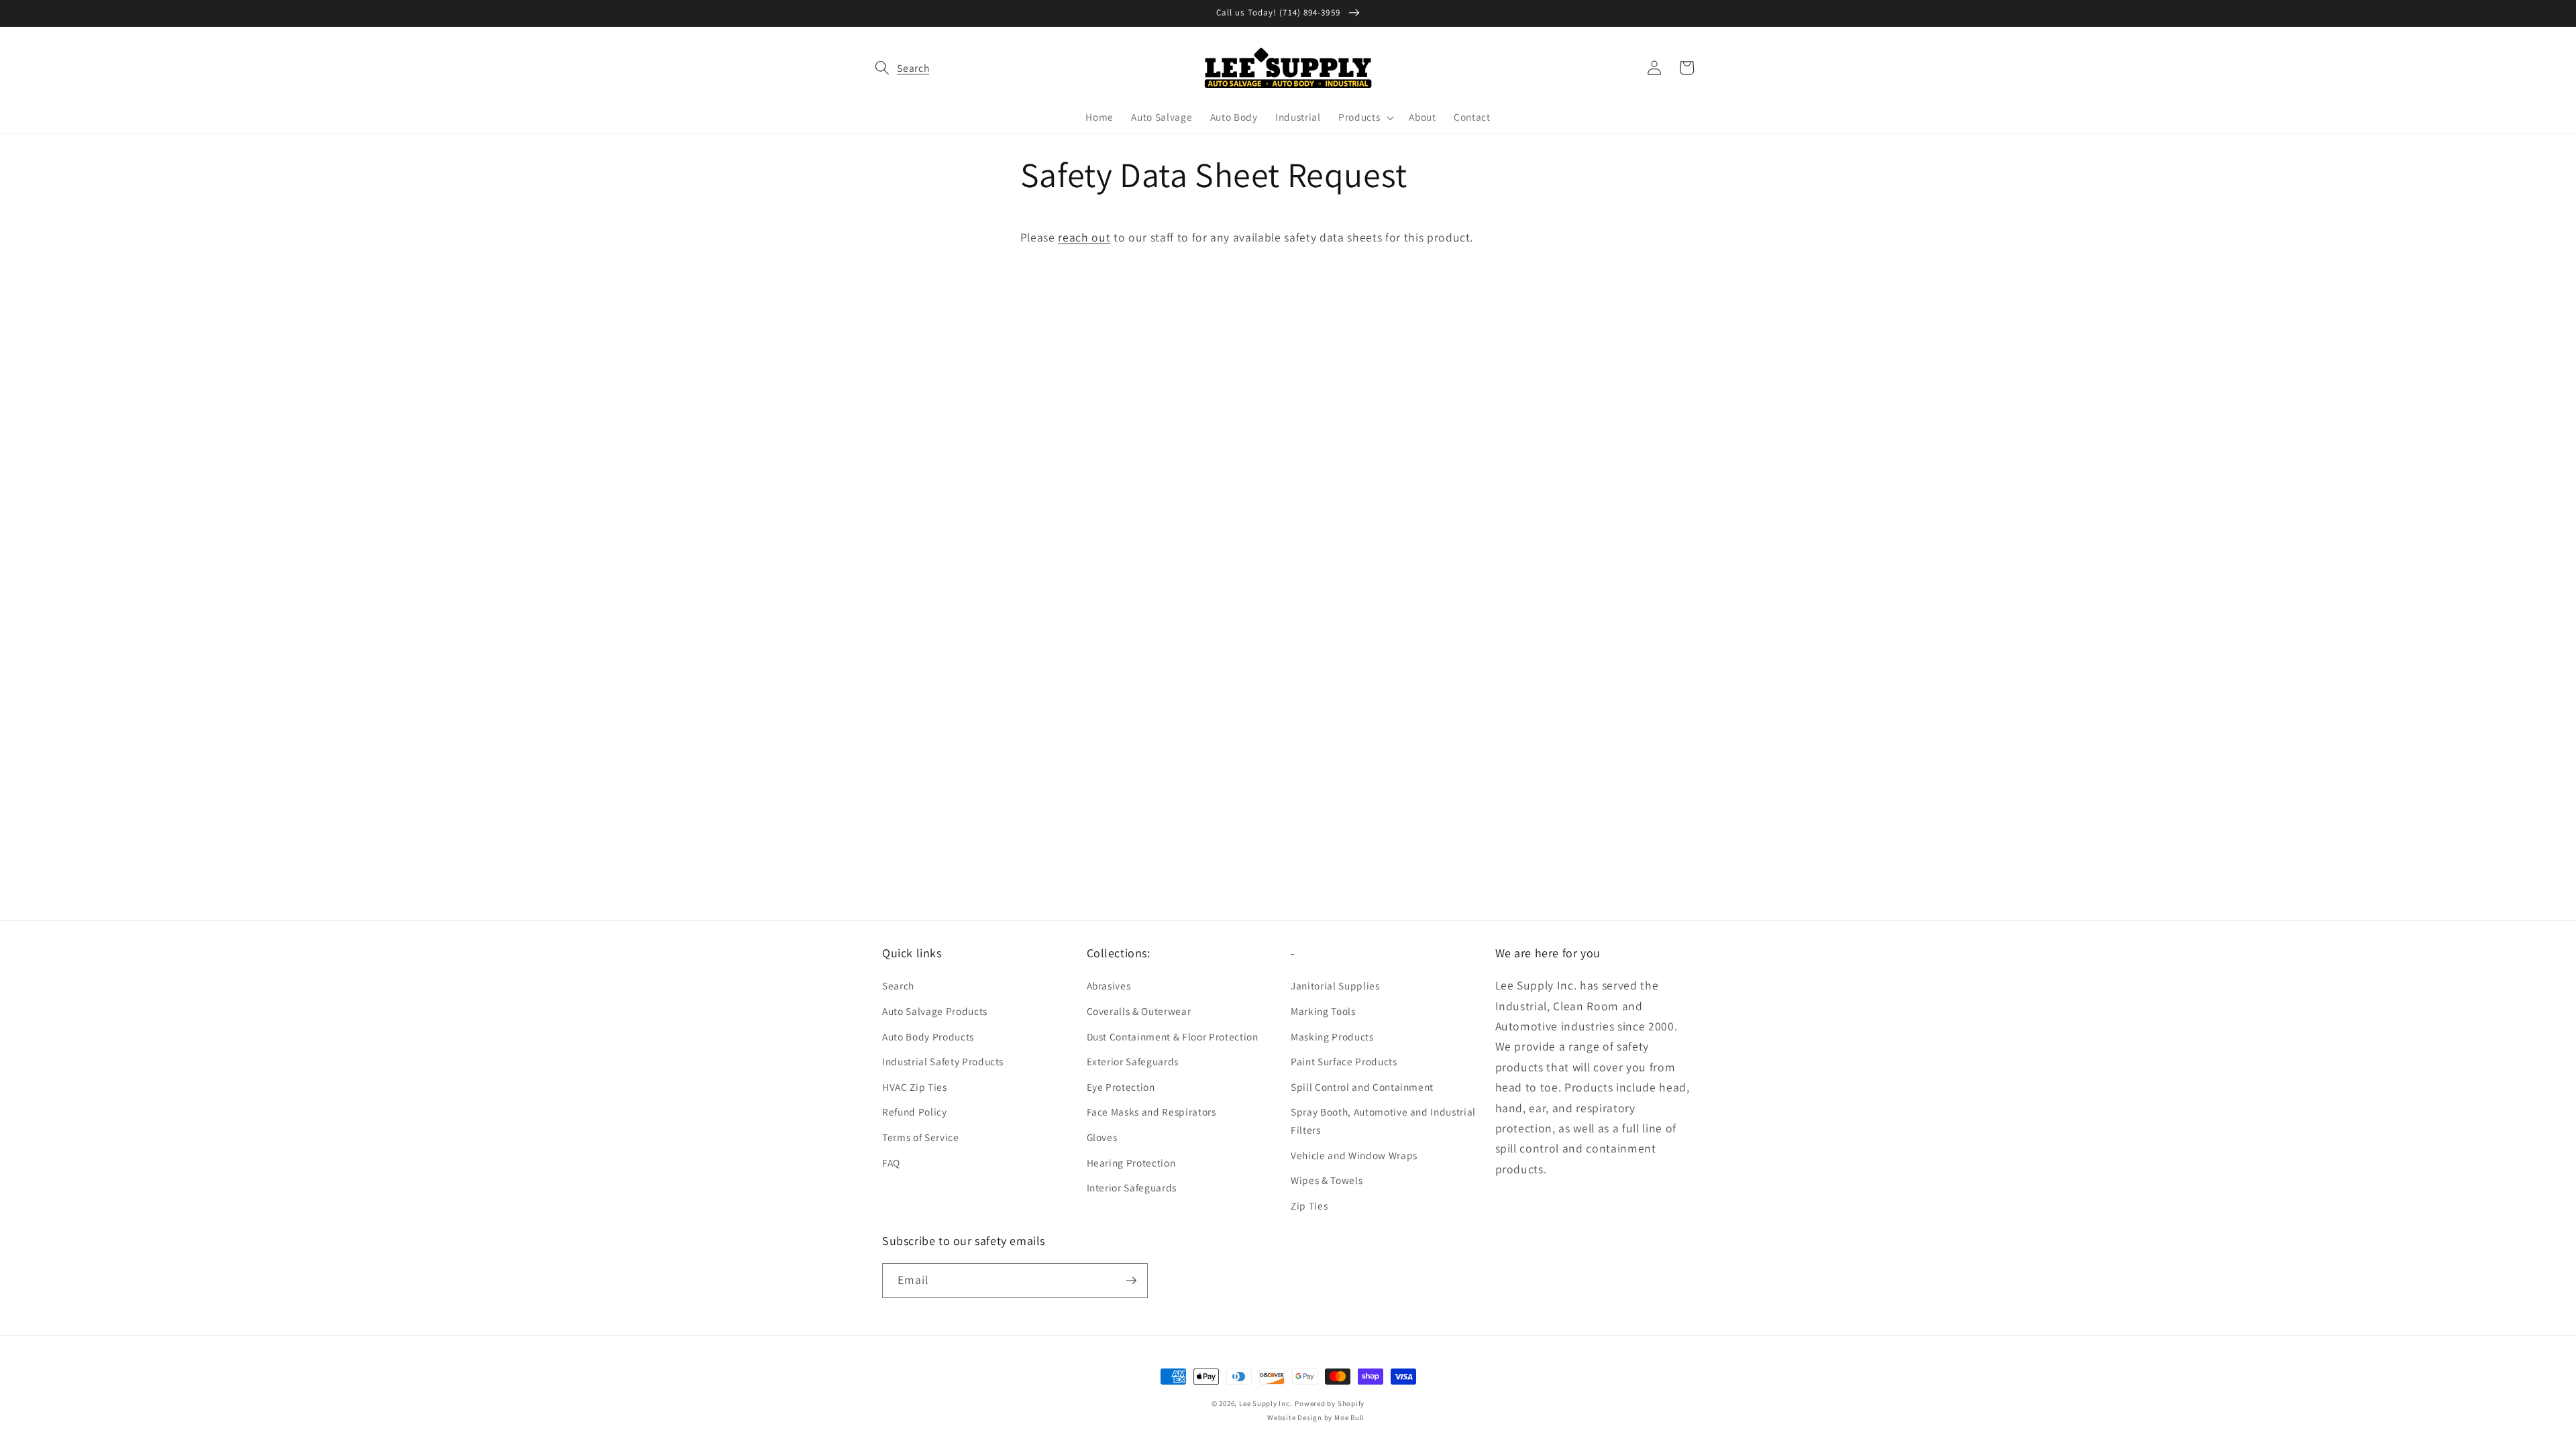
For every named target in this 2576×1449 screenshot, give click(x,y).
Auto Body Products (928, 1036)
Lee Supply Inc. (1266, 1403)
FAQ (891, 1163)
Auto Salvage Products (935, 1011)
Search (898, 985)
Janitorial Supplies (1335, 985)
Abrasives (1109, 985)
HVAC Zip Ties (915, 1087)
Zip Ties (1309, 1205)
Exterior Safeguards (1133, 1061)
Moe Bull (1349, 1417)
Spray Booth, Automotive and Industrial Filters (1383, 1121)
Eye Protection (1121, 1087)
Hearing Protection (1131, 1163)
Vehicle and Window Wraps (1354, 1155)
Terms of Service (921, 1137)
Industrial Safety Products (943, 1061)
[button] (898, 68)
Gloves (1102, 1137)
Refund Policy (915, 1112)
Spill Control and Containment (1362, 1087)
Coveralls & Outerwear (1139, 1011)
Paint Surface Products (1344, 1061)
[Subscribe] (1131, 1281)
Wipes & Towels (1327, 1180)
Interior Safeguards (1132, 1187)
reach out (1084, 237)
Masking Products (1332, 1036)
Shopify (1351, 1403)
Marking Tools (1323, 1011)
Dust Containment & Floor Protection (1173, 1036)
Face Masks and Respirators (1151, 1112)
